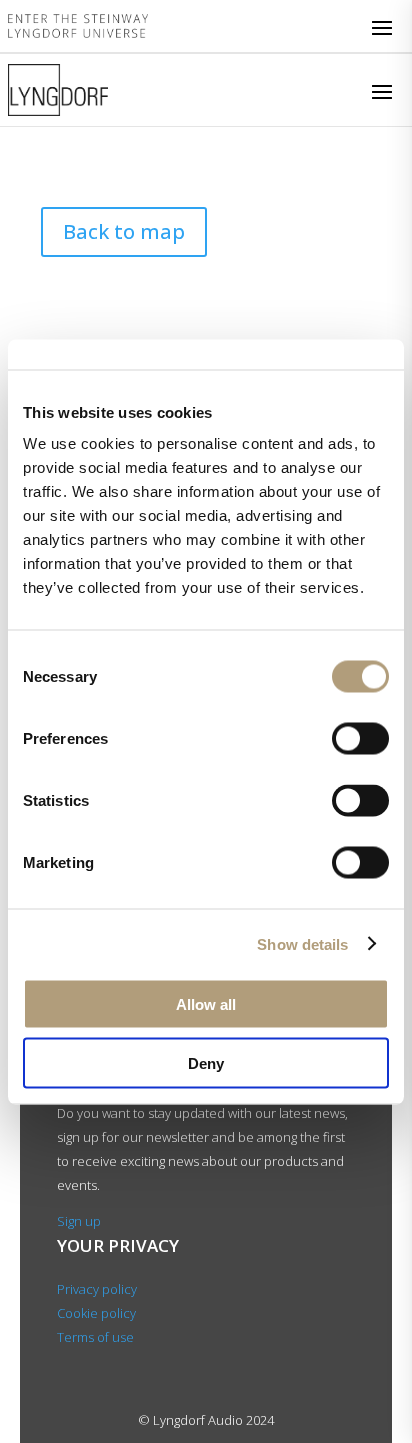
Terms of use (95, 1337)
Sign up (79, 1221)
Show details (302, 943)
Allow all (206, 1004)
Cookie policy (96, 1313)
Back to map (124, 231)
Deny (206, 1062)
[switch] (360, 739)
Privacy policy (97, 1289)
